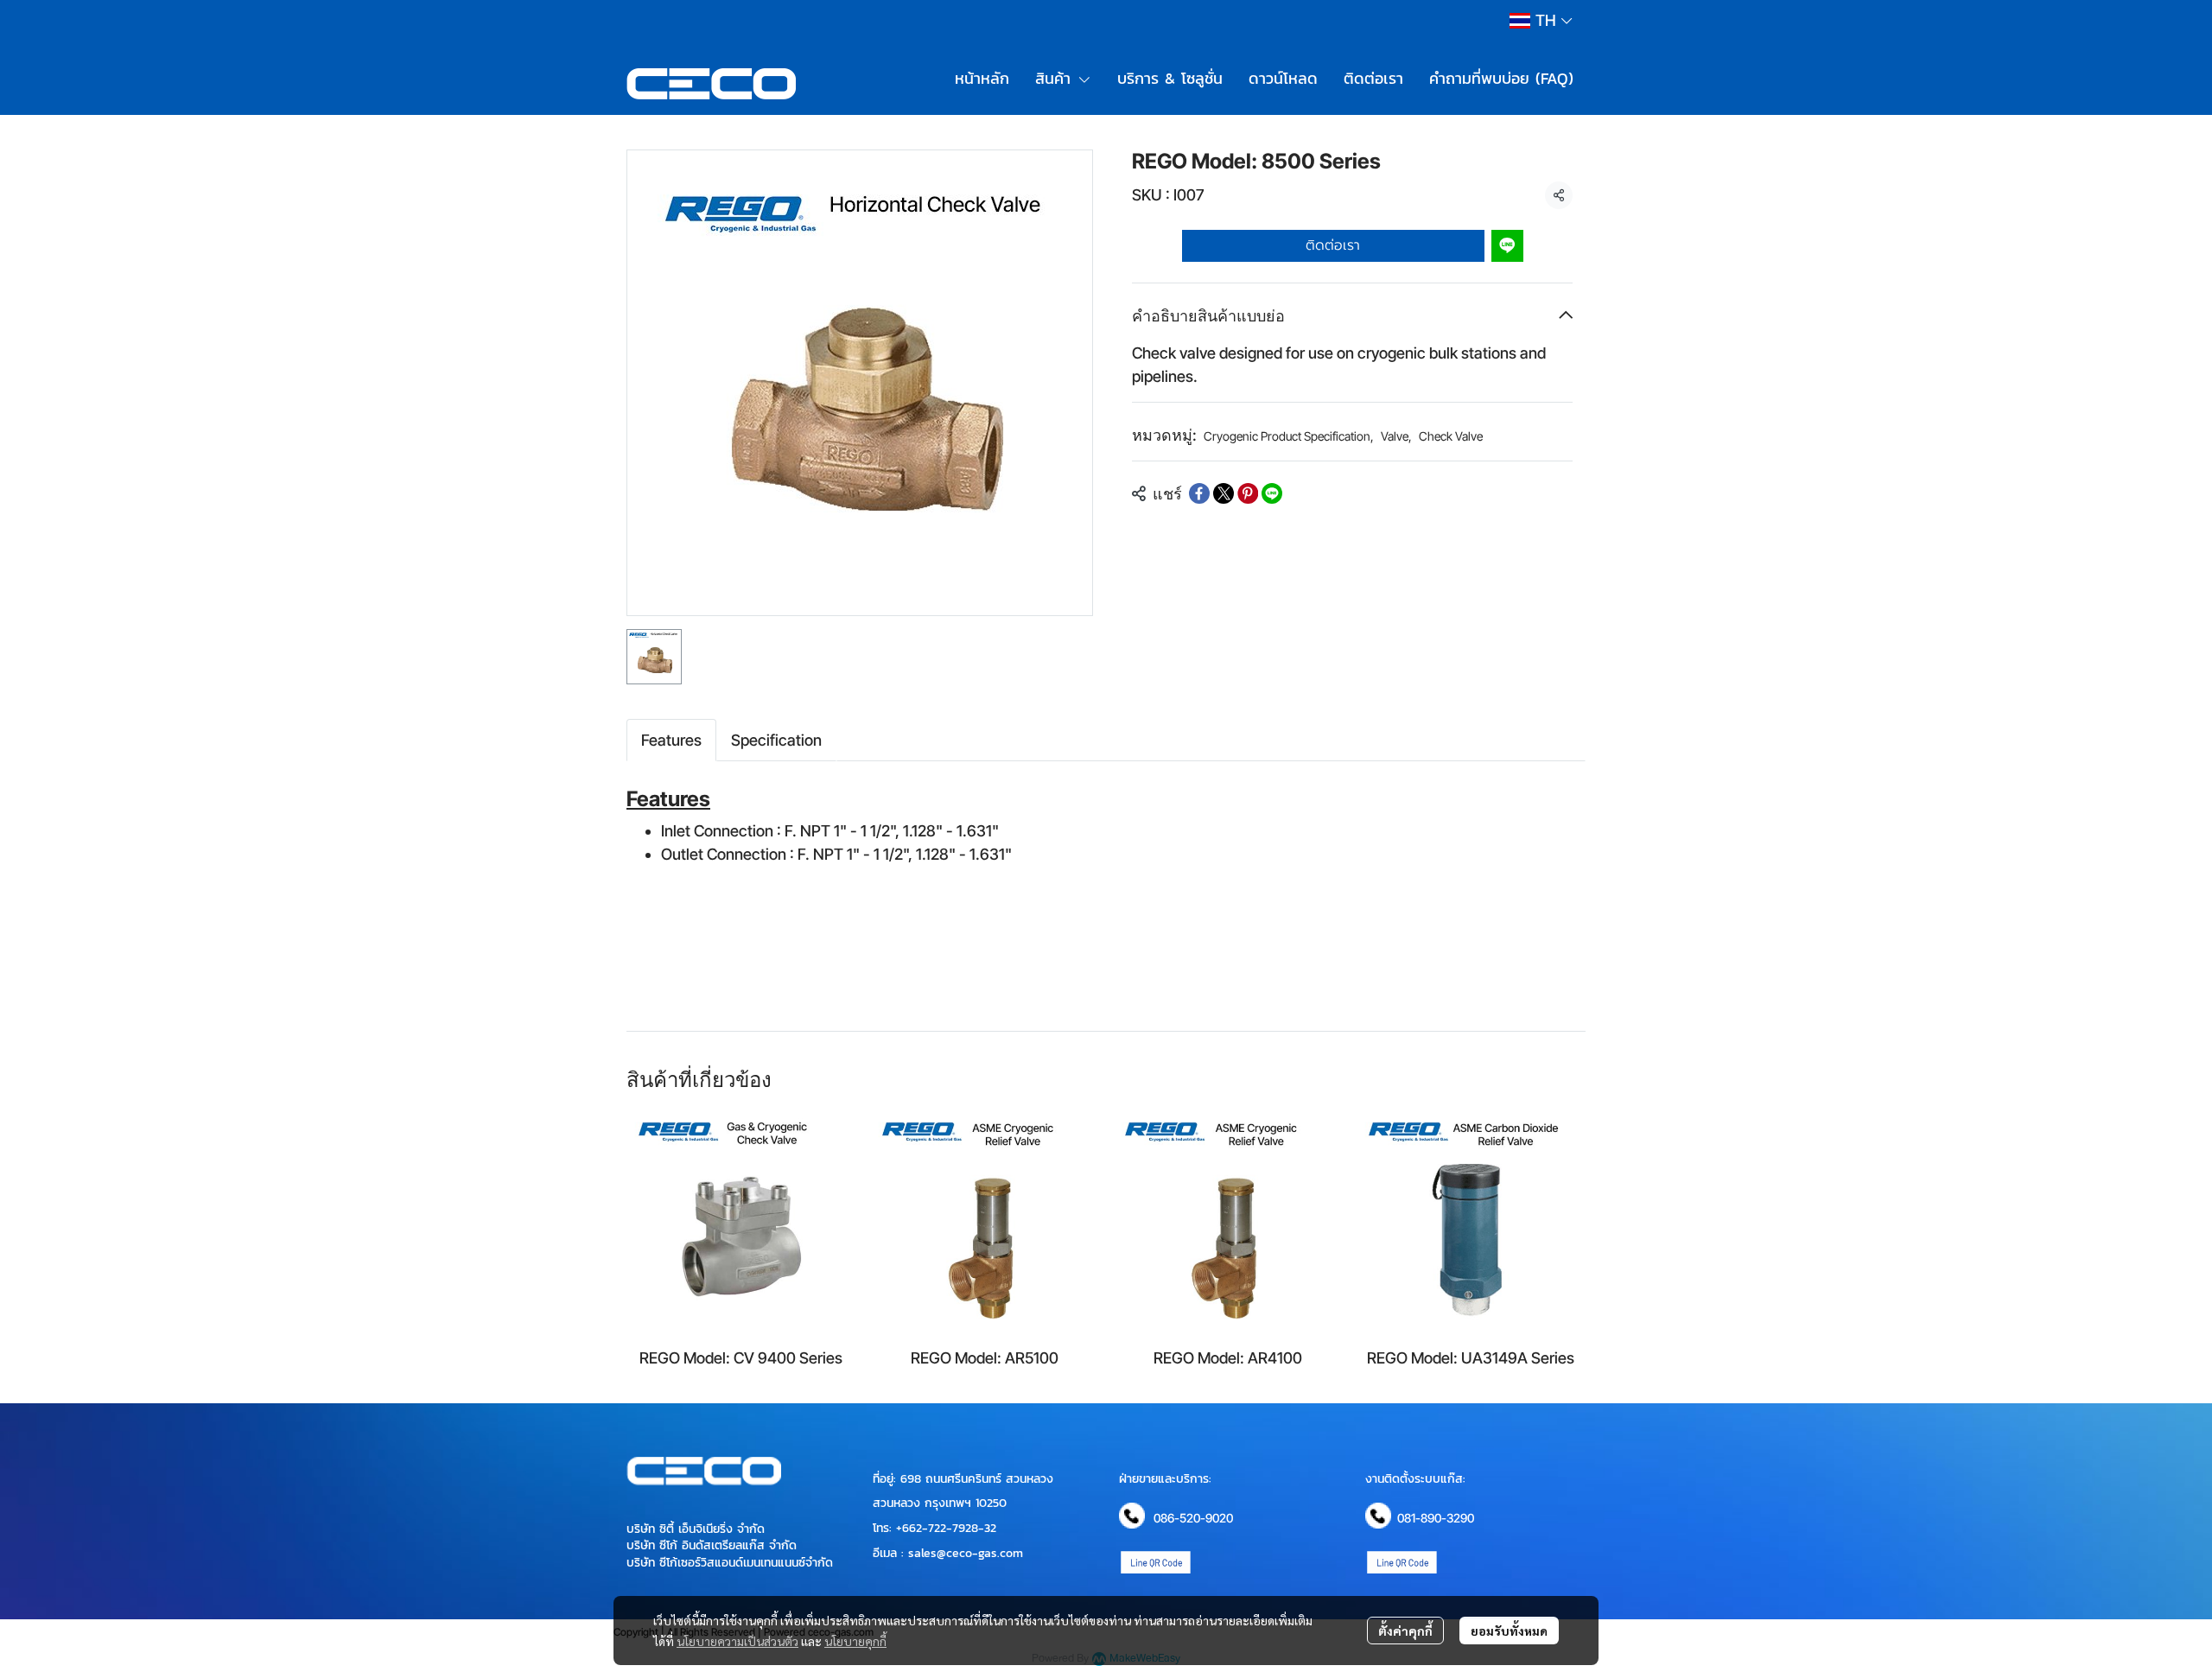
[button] (1541, 20)
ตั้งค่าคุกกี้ (1405, 1631)
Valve (1396, 436)
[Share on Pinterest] (1248, 493)
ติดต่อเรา (1333, 245)
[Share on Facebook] (1199, 493)
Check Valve (1451, 436)
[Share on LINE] (1272, 493)
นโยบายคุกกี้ (855, 1641)
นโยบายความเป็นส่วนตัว (737, 1641)
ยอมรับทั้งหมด (1509, 1631)
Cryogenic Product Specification (1289, 436)
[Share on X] (1224, 493)
